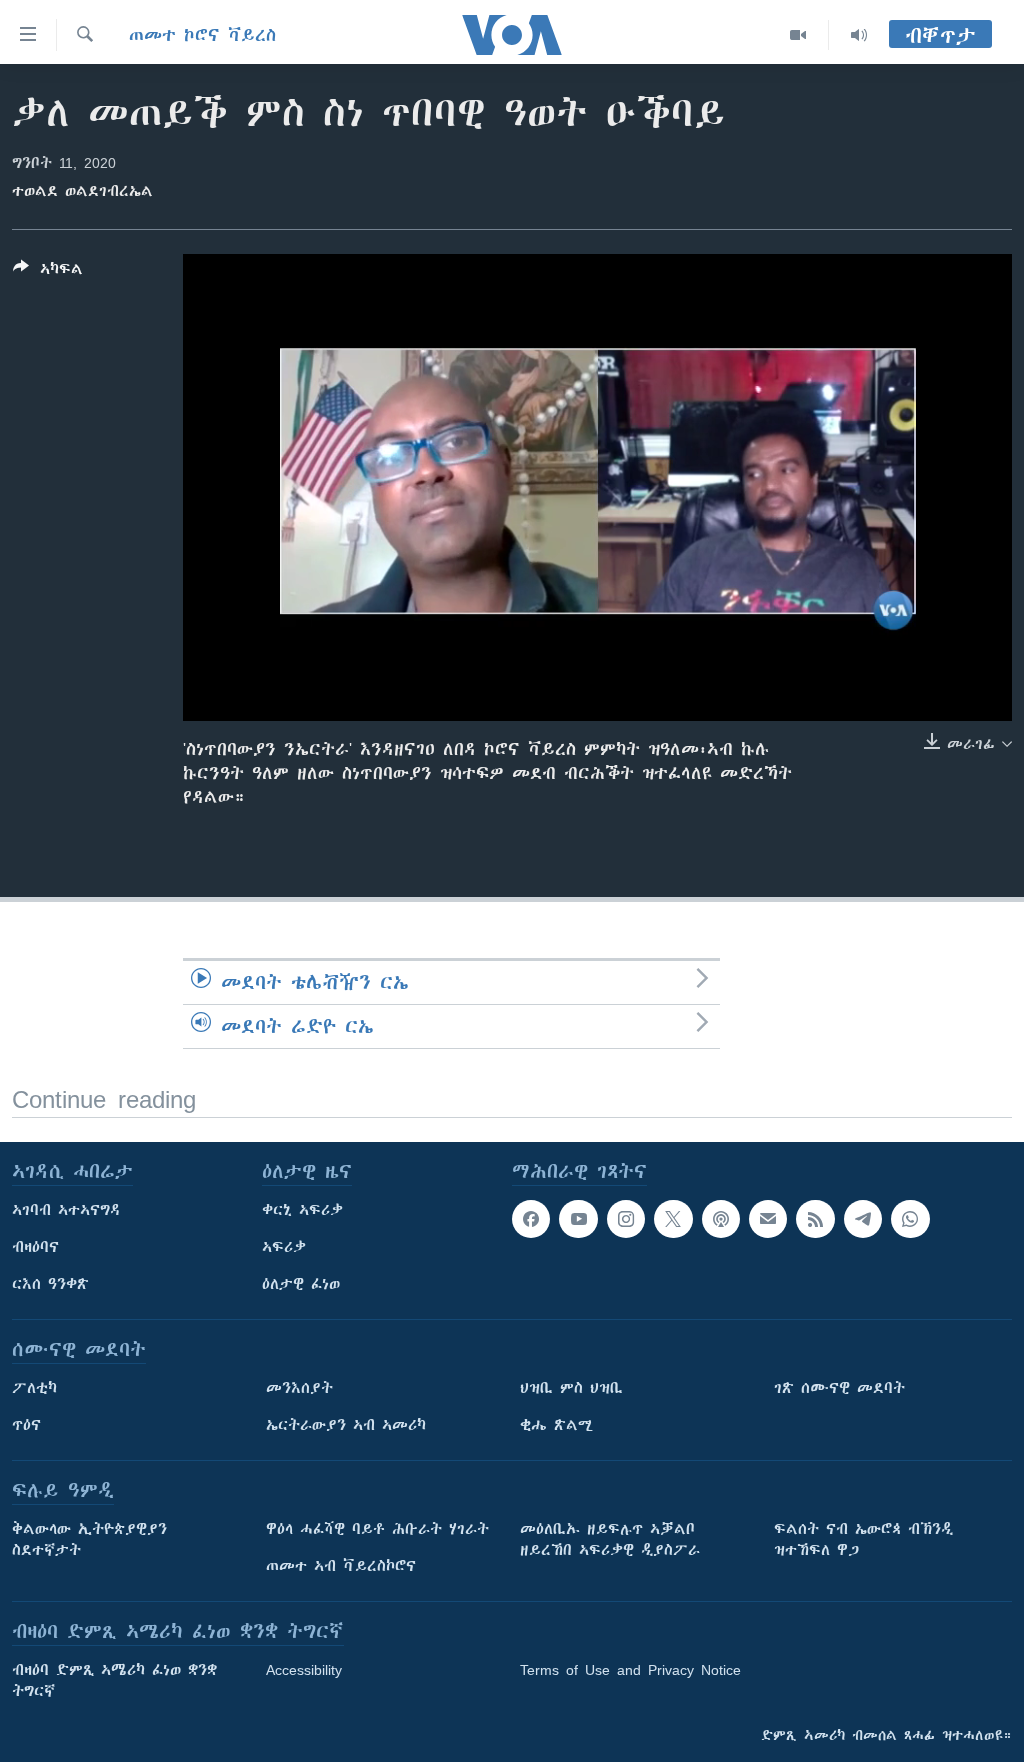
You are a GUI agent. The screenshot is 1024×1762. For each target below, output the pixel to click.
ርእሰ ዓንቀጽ (50, 1284)
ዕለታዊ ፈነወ (301, 1284)
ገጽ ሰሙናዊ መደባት (839, 1388)
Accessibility (304, 1670)
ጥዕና (26, 1425)
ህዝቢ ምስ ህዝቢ (571, 1388)
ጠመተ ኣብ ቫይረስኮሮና (341, 1566)
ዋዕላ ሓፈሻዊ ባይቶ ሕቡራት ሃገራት (377, 1529)
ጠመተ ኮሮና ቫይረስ (202, 35)
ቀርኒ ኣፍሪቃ (302, 1210)
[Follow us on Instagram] (626, 1219)
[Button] (48, 272)
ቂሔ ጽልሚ (556, 1425)
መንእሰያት (299, 1388)
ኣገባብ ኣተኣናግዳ (66, 1210)
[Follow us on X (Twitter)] (673, 1219)
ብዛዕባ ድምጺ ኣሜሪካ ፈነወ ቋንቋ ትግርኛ (114, 1680)
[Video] (798, 35)
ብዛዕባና (35, 1247)
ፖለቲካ (34, 1388)
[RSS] (815, 1219)
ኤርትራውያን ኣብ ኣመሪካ (346, 1425)
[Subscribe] (768, 1219)
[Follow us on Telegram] (863, 1219)
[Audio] (859, 35)
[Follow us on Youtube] (578, 1219)
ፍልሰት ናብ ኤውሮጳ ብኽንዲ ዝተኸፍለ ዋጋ (863, 1539)
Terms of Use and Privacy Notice (630, 1670)
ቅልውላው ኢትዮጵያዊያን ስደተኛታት (89, 1539)
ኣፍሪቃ (284, 1247)
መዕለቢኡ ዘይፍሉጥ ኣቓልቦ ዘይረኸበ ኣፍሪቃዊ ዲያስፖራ (610, 1539)
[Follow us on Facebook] (531, 1219)
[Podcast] (721, 1219)
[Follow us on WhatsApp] (910, 1219)
